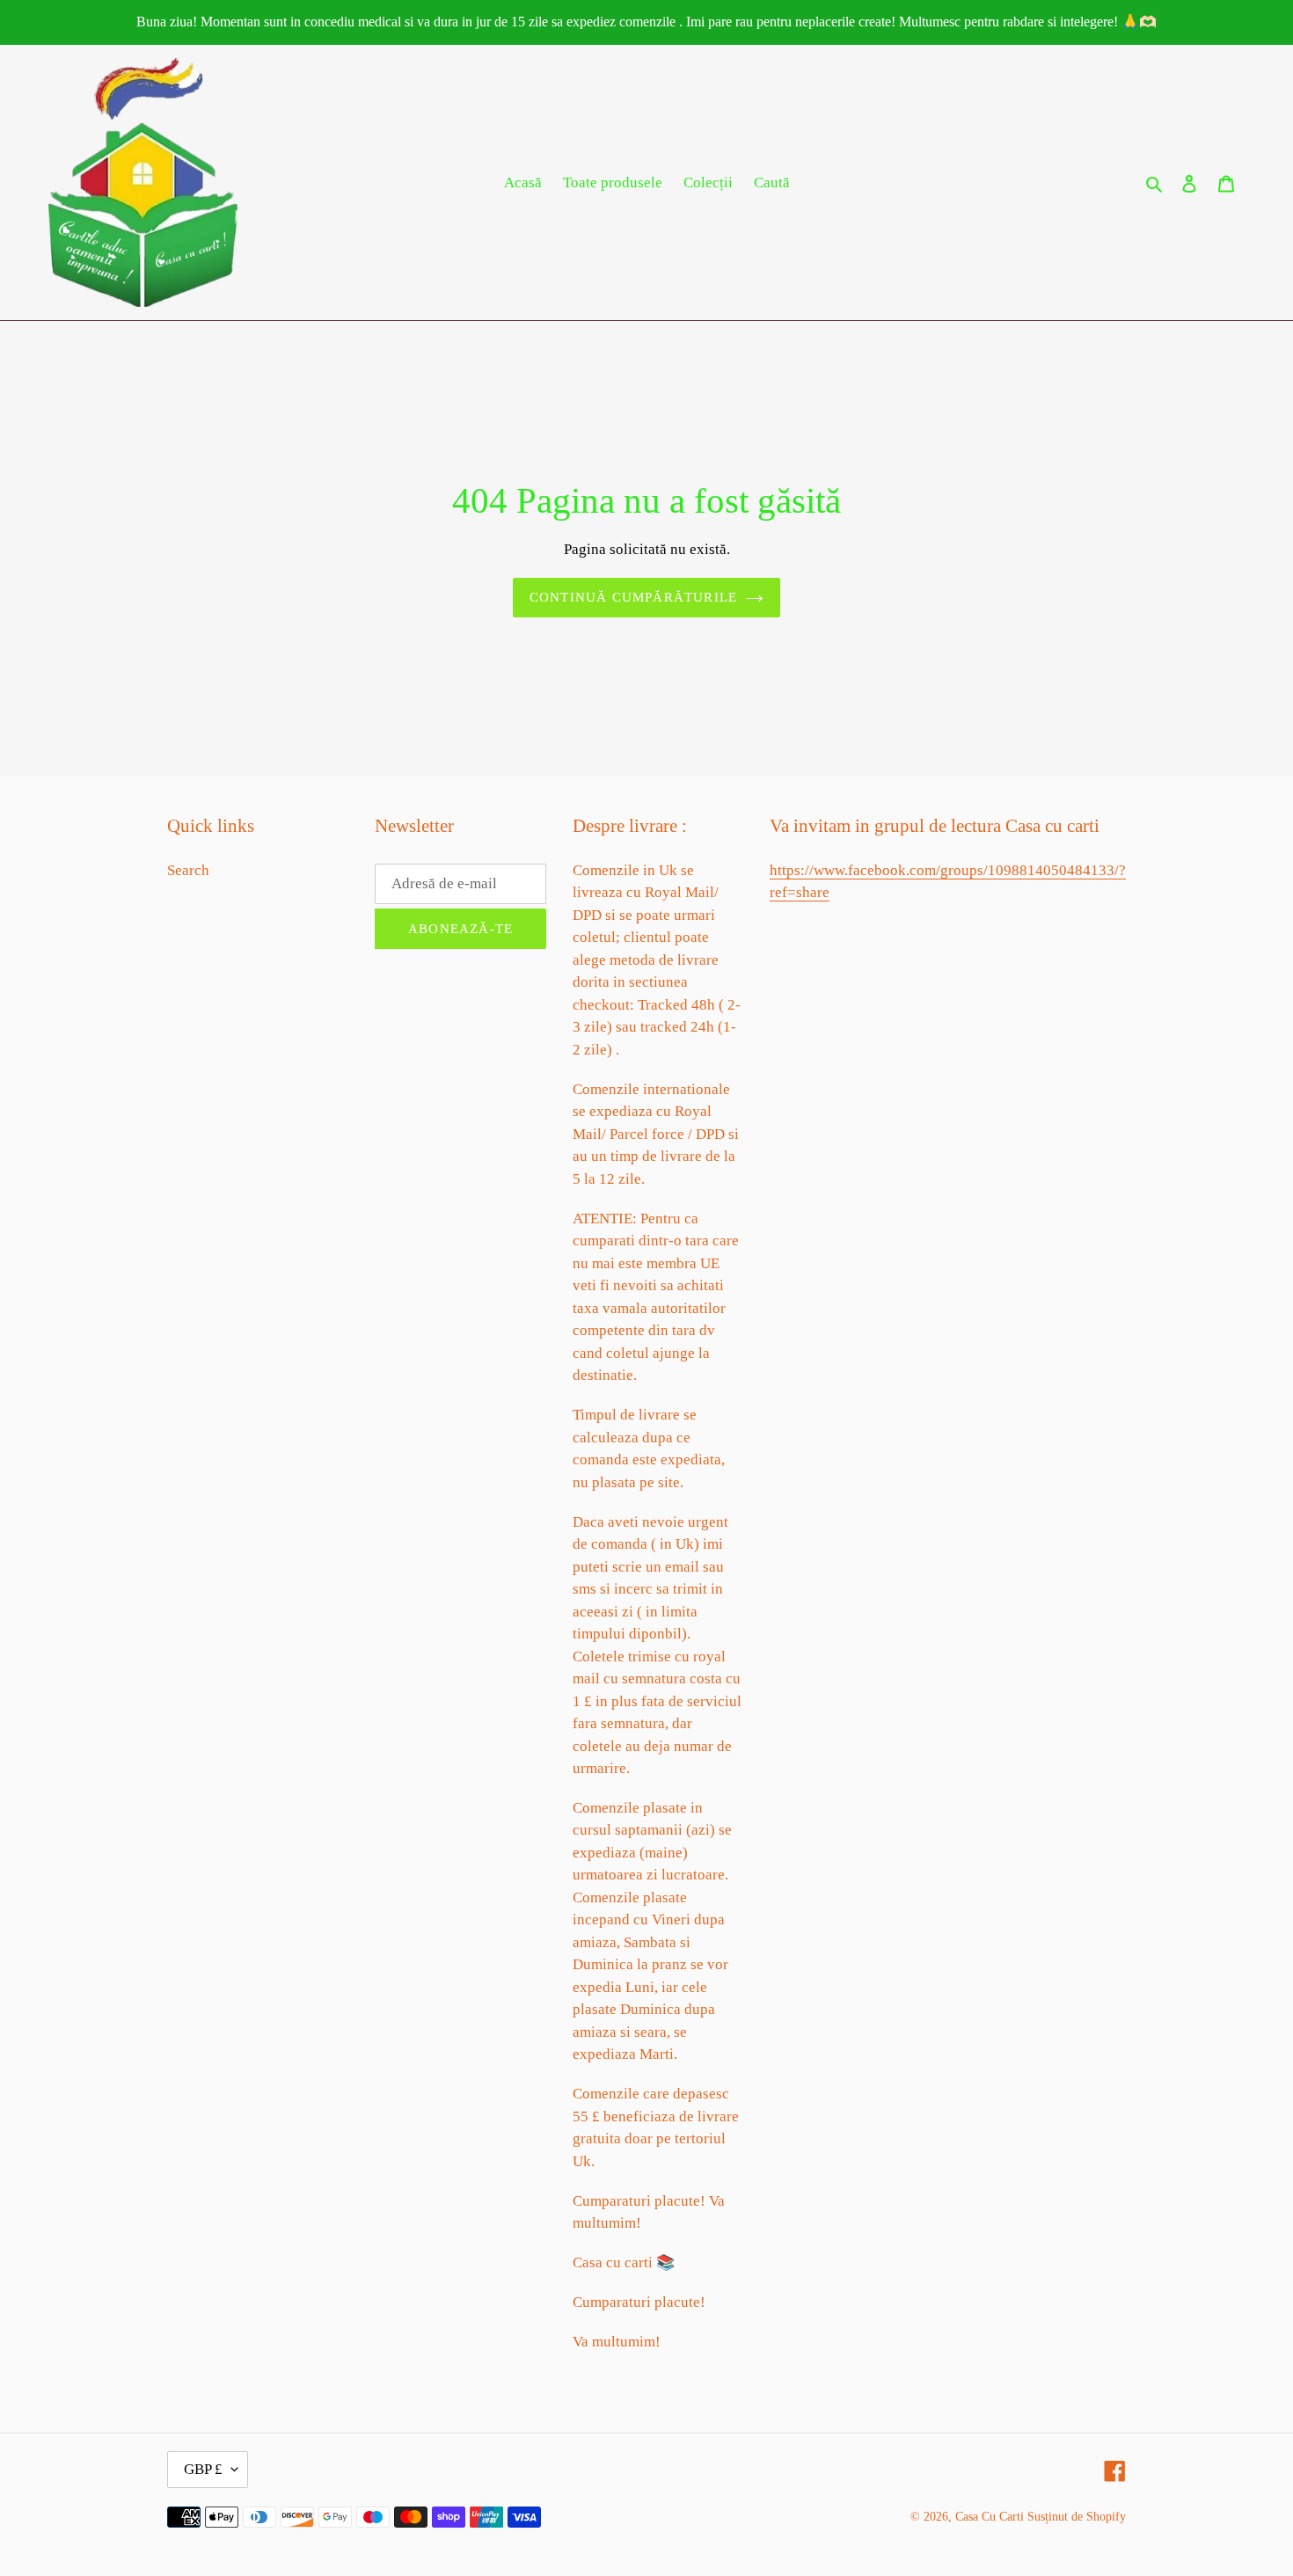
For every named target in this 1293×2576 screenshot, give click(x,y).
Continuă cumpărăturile (633, 597)
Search (188, 870)
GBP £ (203, 2469)
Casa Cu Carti (990, 2517)
